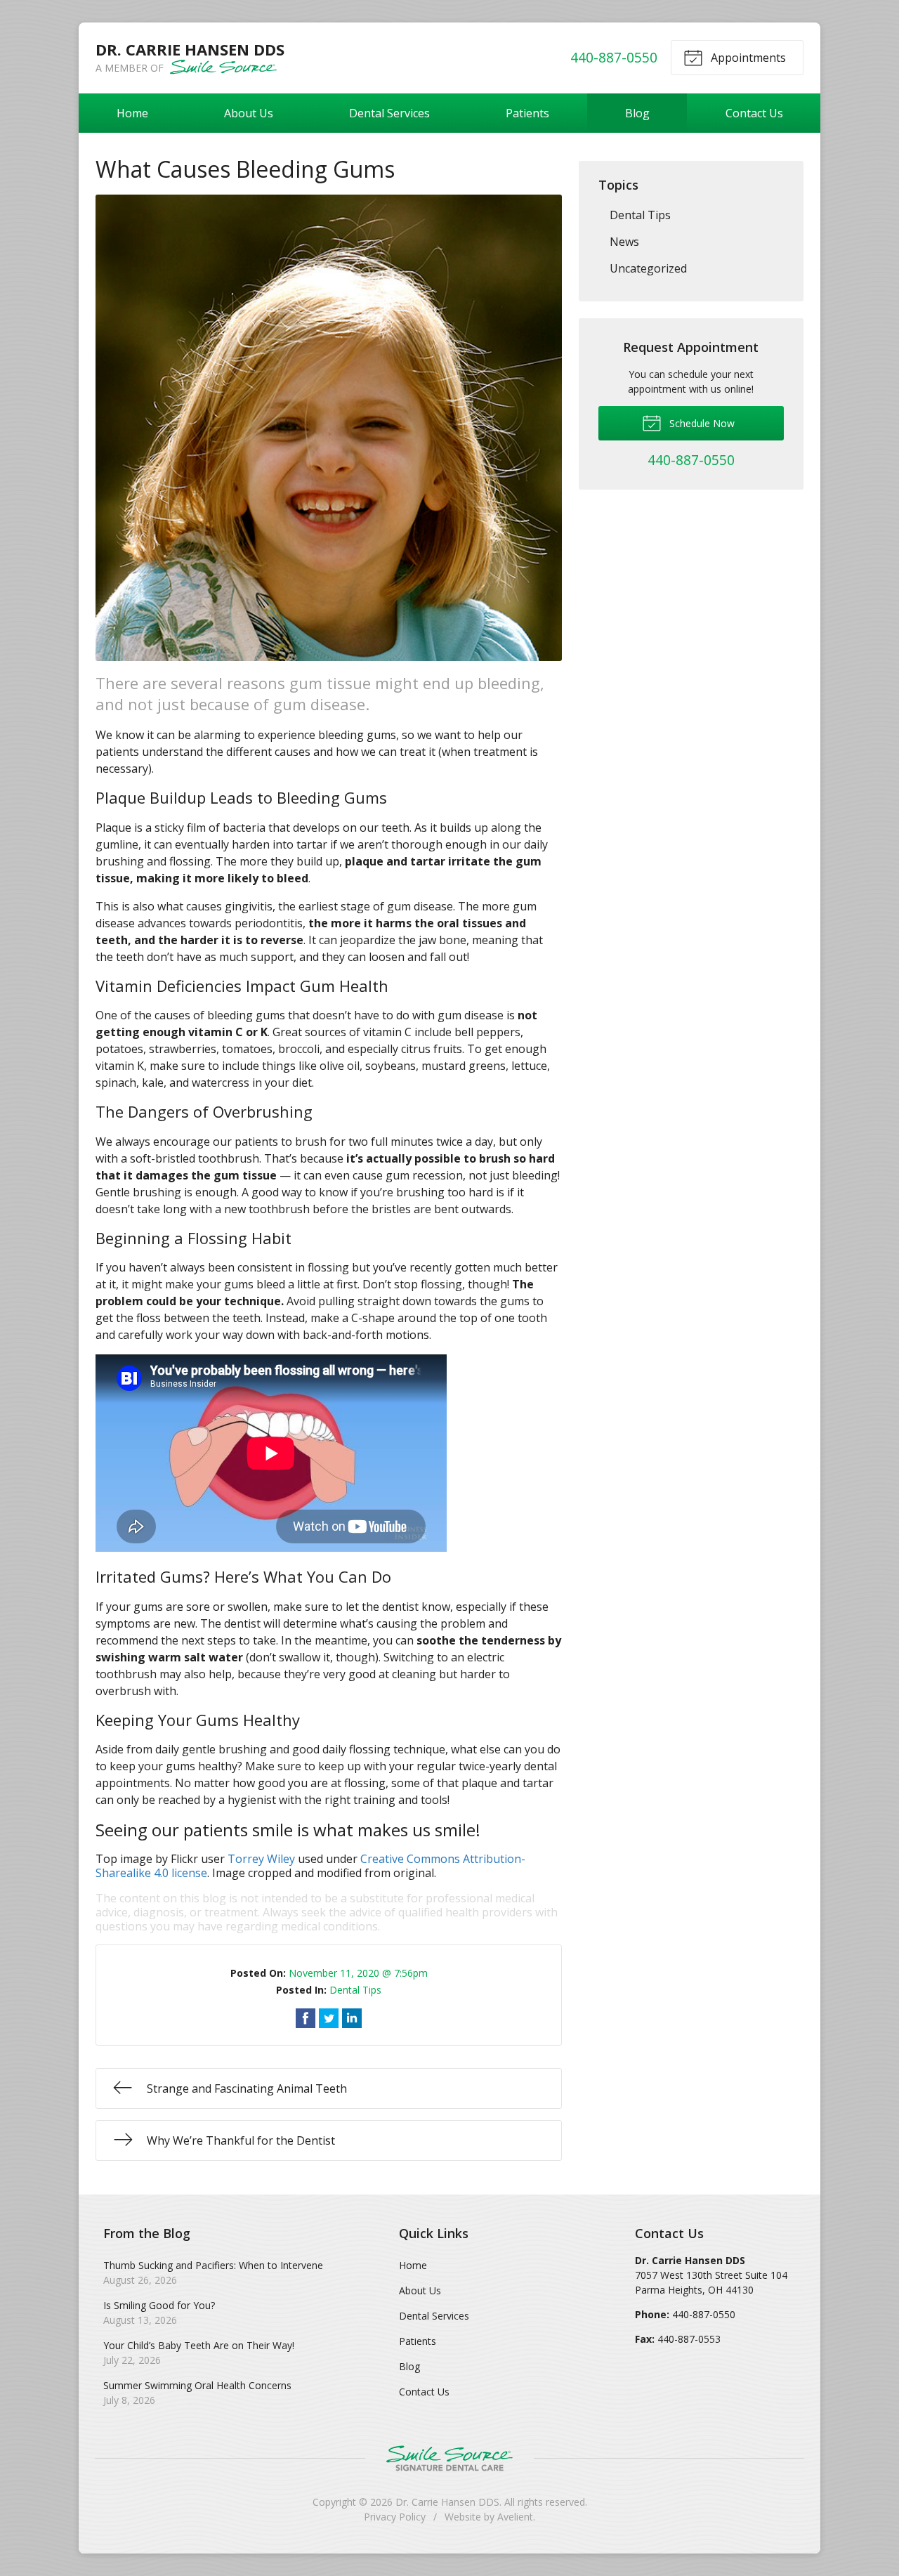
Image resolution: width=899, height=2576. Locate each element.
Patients (527, 113)
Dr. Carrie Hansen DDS (447, 2502)
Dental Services (389, 113)
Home (132, 113)
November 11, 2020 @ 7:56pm (358, 1973)
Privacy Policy (395, 2517)
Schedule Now (701, 423)
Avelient (515, 2517)
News (624, 242)
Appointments (747, 58)
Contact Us (754, 113)
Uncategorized (648, 268)
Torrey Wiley (261, 1859)
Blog (637, 113)
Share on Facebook (306, 2018)
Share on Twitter (329, 2018)
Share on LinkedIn (352, 2018)
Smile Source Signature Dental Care (449, 2458)
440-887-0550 (614, 57)
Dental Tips (355, 1990)
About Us (249, 113)
